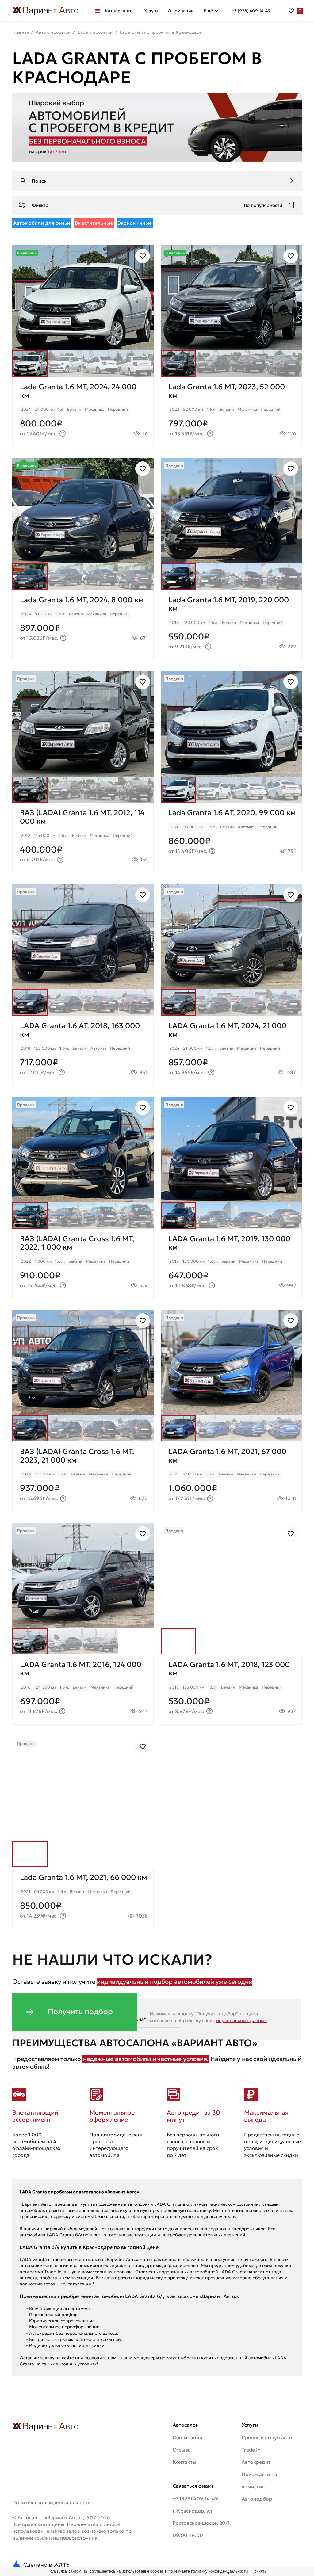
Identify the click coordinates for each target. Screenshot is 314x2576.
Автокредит (256, 2462)
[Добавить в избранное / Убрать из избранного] (143, 256)
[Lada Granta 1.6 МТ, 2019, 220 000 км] (231, 625)
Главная (21, 32)
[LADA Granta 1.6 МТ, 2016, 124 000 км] (83, 1689)
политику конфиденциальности (220, 2571)
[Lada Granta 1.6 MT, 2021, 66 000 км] (83, 1898)
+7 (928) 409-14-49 (195, 2498)
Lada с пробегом (96, 32)
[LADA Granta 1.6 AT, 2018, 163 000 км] (83, 1051)
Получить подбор (80, 2012)
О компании (181, 11)
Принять (259, 2571)
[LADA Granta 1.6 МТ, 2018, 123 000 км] (231, 1689)
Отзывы (182, 2450)
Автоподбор (257, 2499)
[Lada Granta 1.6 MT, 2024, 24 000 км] (83, 412)
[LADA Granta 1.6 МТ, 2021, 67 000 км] (231, 1476)
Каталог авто (119, 11)
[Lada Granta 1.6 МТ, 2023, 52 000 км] (231, 412)
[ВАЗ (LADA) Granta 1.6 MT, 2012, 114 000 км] (83, 838)
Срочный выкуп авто (267, 2437)
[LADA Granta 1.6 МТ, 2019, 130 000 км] (231, 1264)
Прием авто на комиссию (259, 2480)
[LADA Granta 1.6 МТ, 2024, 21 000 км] (231, 1051)
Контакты (184, 2462)
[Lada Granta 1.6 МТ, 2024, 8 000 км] (83, 625)
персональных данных (241, 2020)
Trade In (251, 2450)
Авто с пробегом (54, 32)
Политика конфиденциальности (52, 2502)
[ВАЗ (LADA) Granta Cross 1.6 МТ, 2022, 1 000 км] (83, 1264)
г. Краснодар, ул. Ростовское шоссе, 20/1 (201, 2517)
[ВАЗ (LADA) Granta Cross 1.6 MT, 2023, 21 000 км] (83, 1476)
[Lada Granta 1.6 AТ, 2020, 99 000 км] (231, 838)
